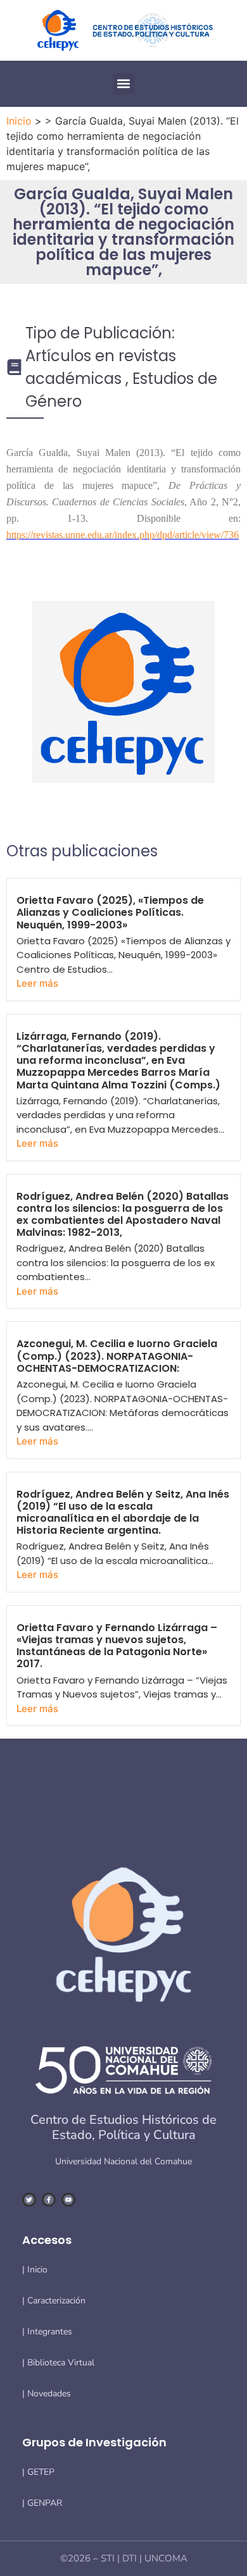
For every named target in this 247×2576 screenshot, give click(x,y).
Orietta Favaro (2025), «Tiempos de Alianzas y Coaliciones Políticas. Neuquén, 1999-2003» (110, 912)
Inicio (19, 121)
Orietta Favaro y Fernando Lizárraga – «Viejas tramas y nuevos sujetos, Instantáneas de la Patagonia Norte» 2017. (117, 1646)
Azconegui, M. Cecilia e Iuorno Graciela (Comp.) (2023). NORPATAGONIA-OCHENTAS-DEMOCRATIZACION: (117, 1356)
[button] (124, 84)
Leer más (37, 983)
